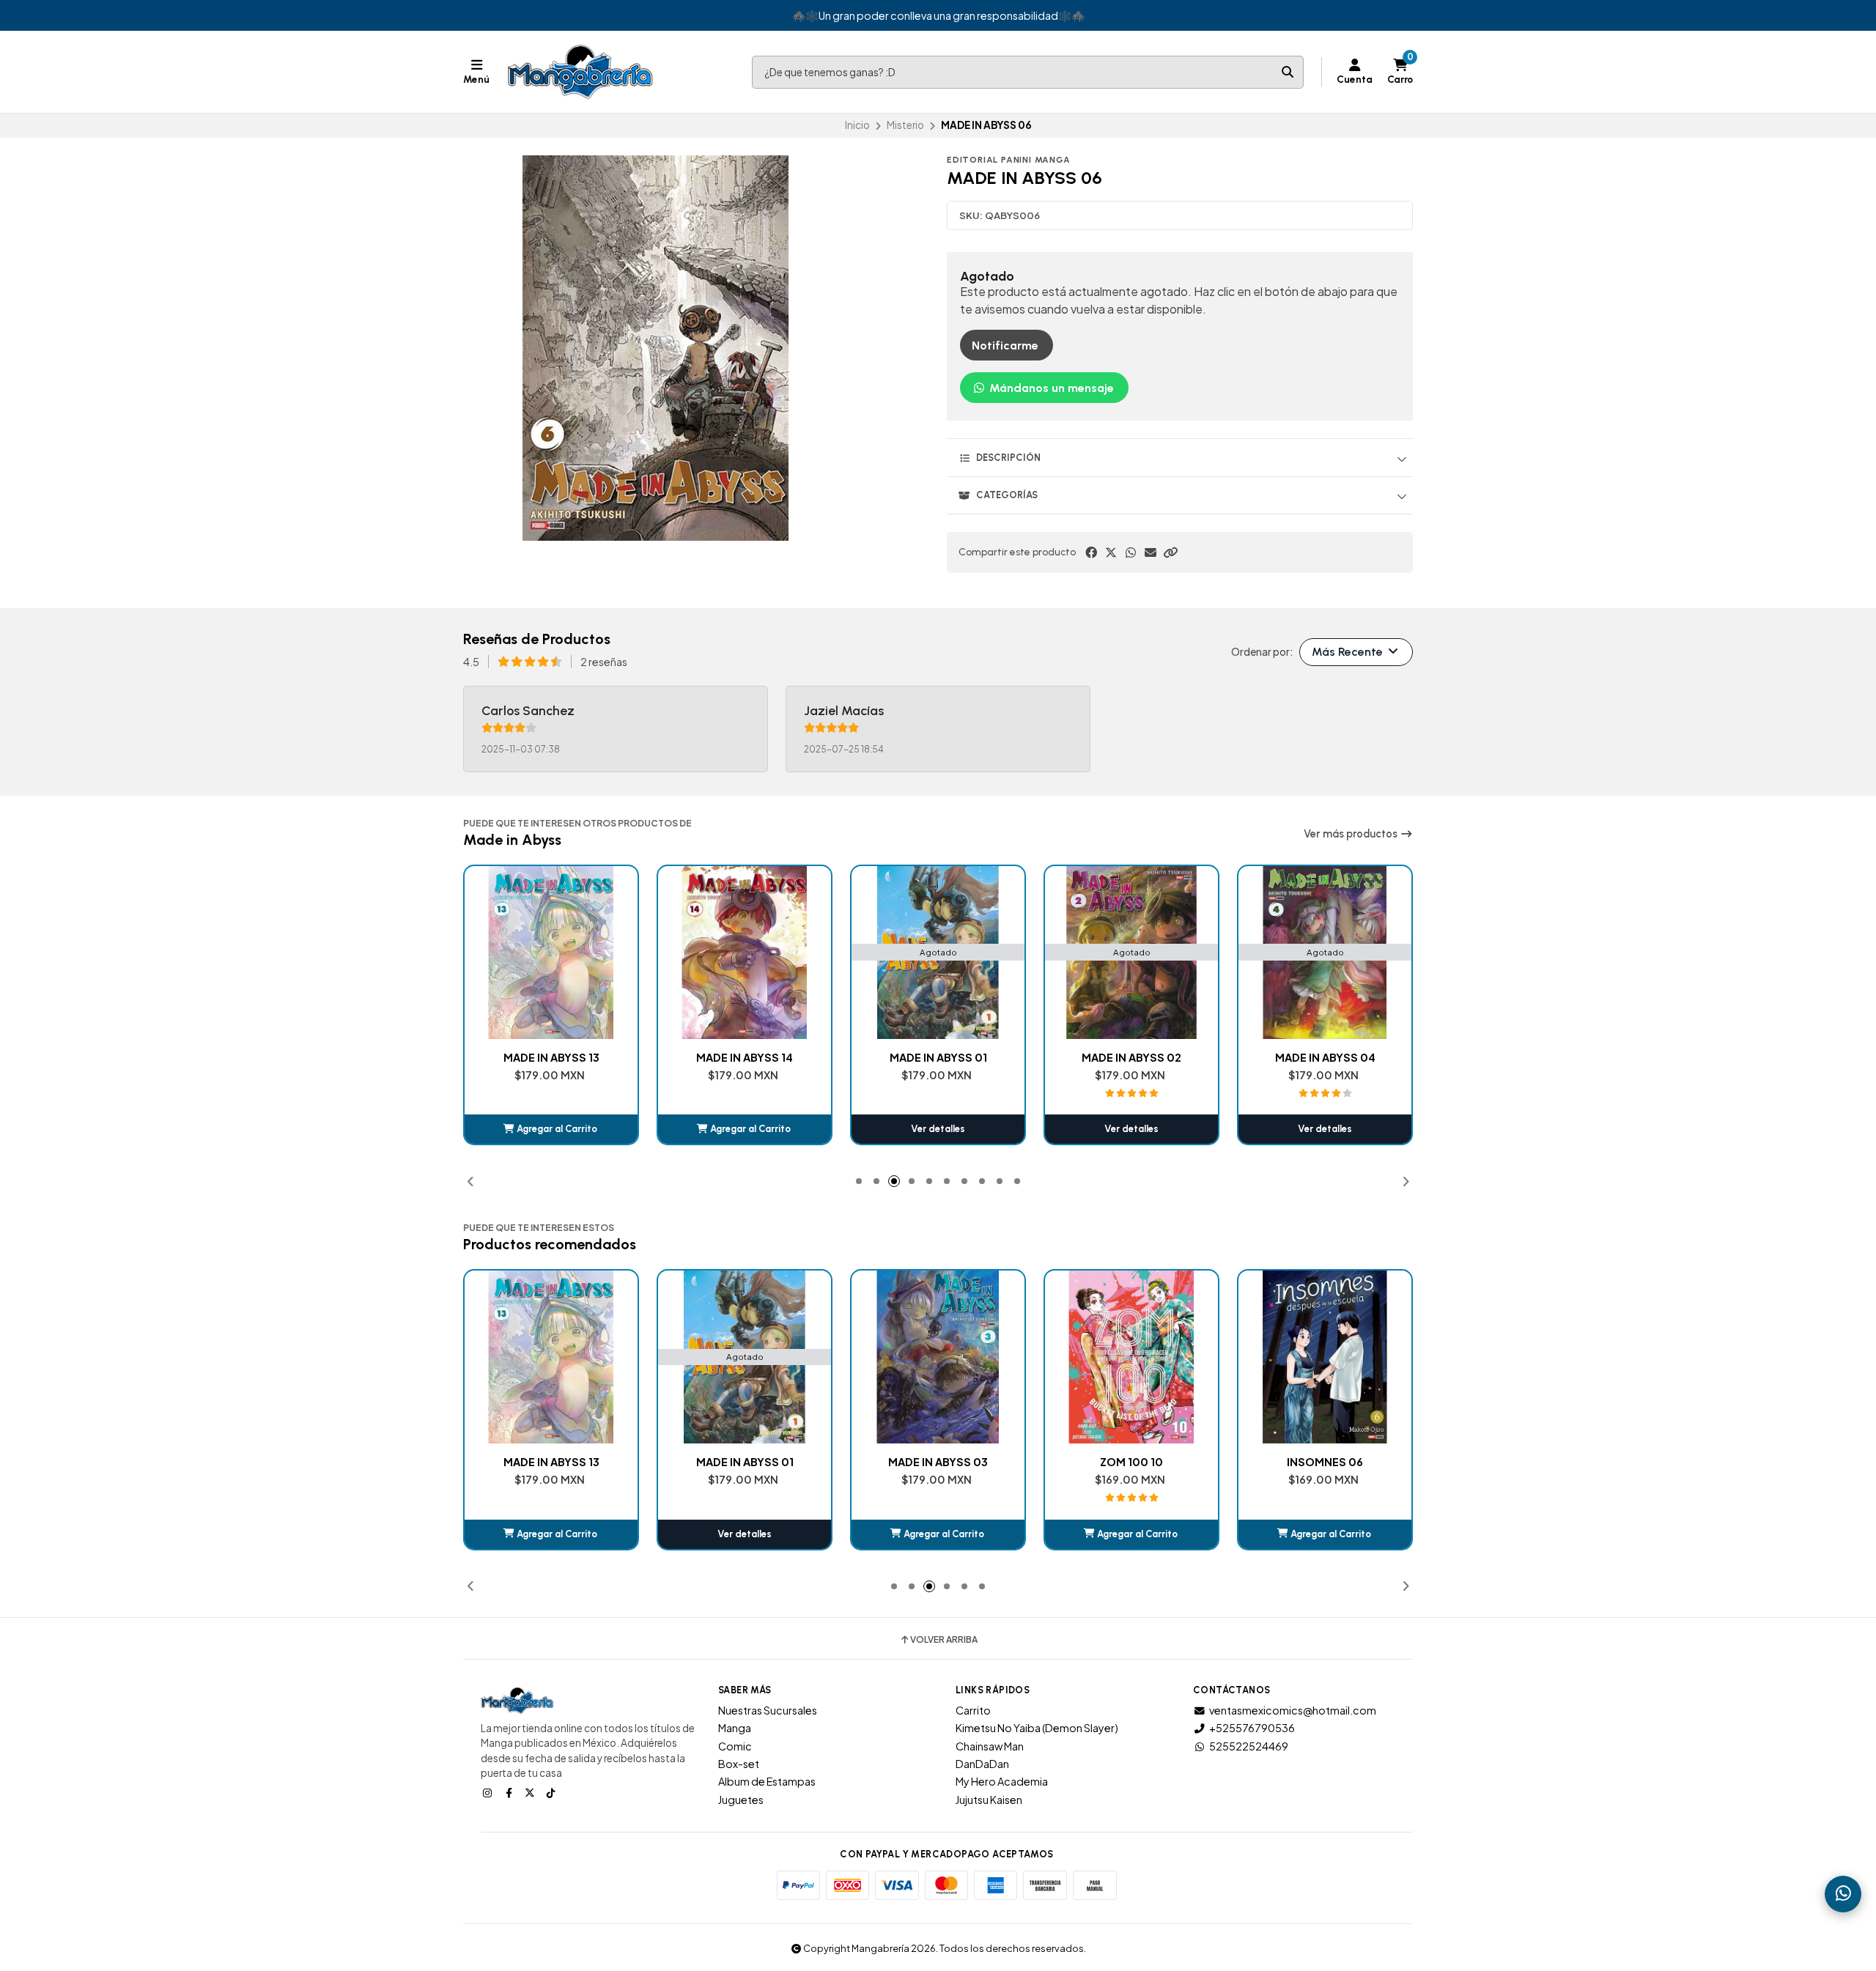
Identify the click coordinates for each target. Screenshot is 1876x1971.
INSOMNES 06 (1131, 1462)
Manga (735, 1728)
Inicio (857, 125)
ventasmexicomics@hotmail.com (1293, 1710)
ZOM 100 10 (938, 1462)
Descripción (1008, 458)
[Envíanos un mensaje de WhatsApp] (1843, 1894)
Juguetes (741, 1800)
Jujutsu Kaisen (989, 1800)
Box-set (739, 1764)
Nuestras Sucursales (768, 1710)
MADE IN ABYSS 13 (358, 1462)
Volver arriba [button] (944, 1640)
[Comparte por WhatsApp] (1131, 552)
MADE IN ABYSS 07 (1325, 1462)
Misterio (905, 125)
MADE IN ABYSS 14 (551, 1057)
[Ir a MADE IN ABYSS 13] (358, 1357)
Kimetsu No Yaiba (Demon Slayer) (1037, 1728)
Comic (735, 1746)
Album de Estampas (767, 1781)
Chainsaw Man (990, 1746)
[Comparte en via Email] (1151, 552)
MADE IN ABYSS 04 (1132, 1057)
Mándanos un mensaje (1050, 388)
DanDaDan (982, 1764)
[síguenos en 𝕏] (531, 1792)
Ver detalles (745, 1129)
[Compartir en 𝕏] (1111, 552)
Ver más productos (1352, 834)
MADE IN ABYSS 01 (745, 1057)
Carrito (973, 1710)
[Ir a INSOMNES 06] (1131, 1357)
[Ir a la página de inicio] (580, 72)
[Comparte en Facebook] (1091, 552)
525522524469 (1249, 1746)
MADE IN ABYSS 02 (938, 1057)
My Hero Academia (1002, 1781)
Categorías (1007, 495)
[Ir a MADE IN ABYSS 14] (551, 953)
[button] (1170, 552)
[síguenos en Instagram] (489, 1792)
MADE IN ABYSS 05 (1325, 1057)
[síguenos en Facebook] (510, 1792)
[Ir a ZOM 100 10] (938, 1357)
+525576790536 (1252, 1728)
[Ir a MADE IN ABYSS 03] (745, 1357)
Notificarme (1005, 345)
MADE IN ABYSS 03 (745, 1462)
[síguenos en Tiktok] (553, 1792)
